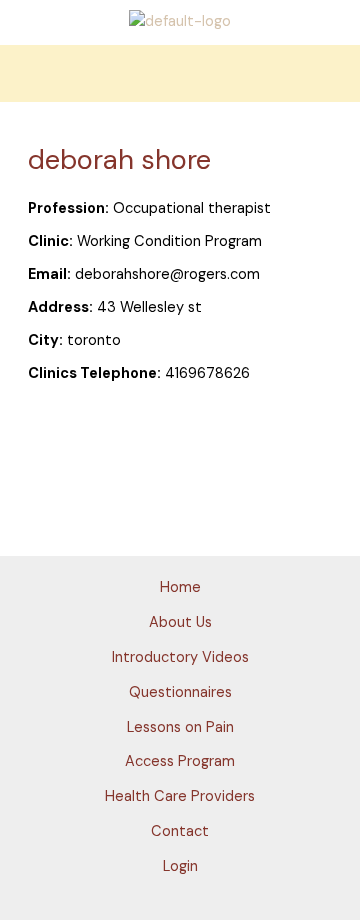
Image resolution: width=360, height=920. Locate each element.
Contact (180, 831)
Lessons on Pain (180, 727)
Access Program (180, 761)
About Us (180, 622)
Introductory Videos (180, 657)
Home (180, 587)
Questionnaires (180, 692)
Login (180, 866)
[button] (180, 73)
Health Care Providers (180, 796)
